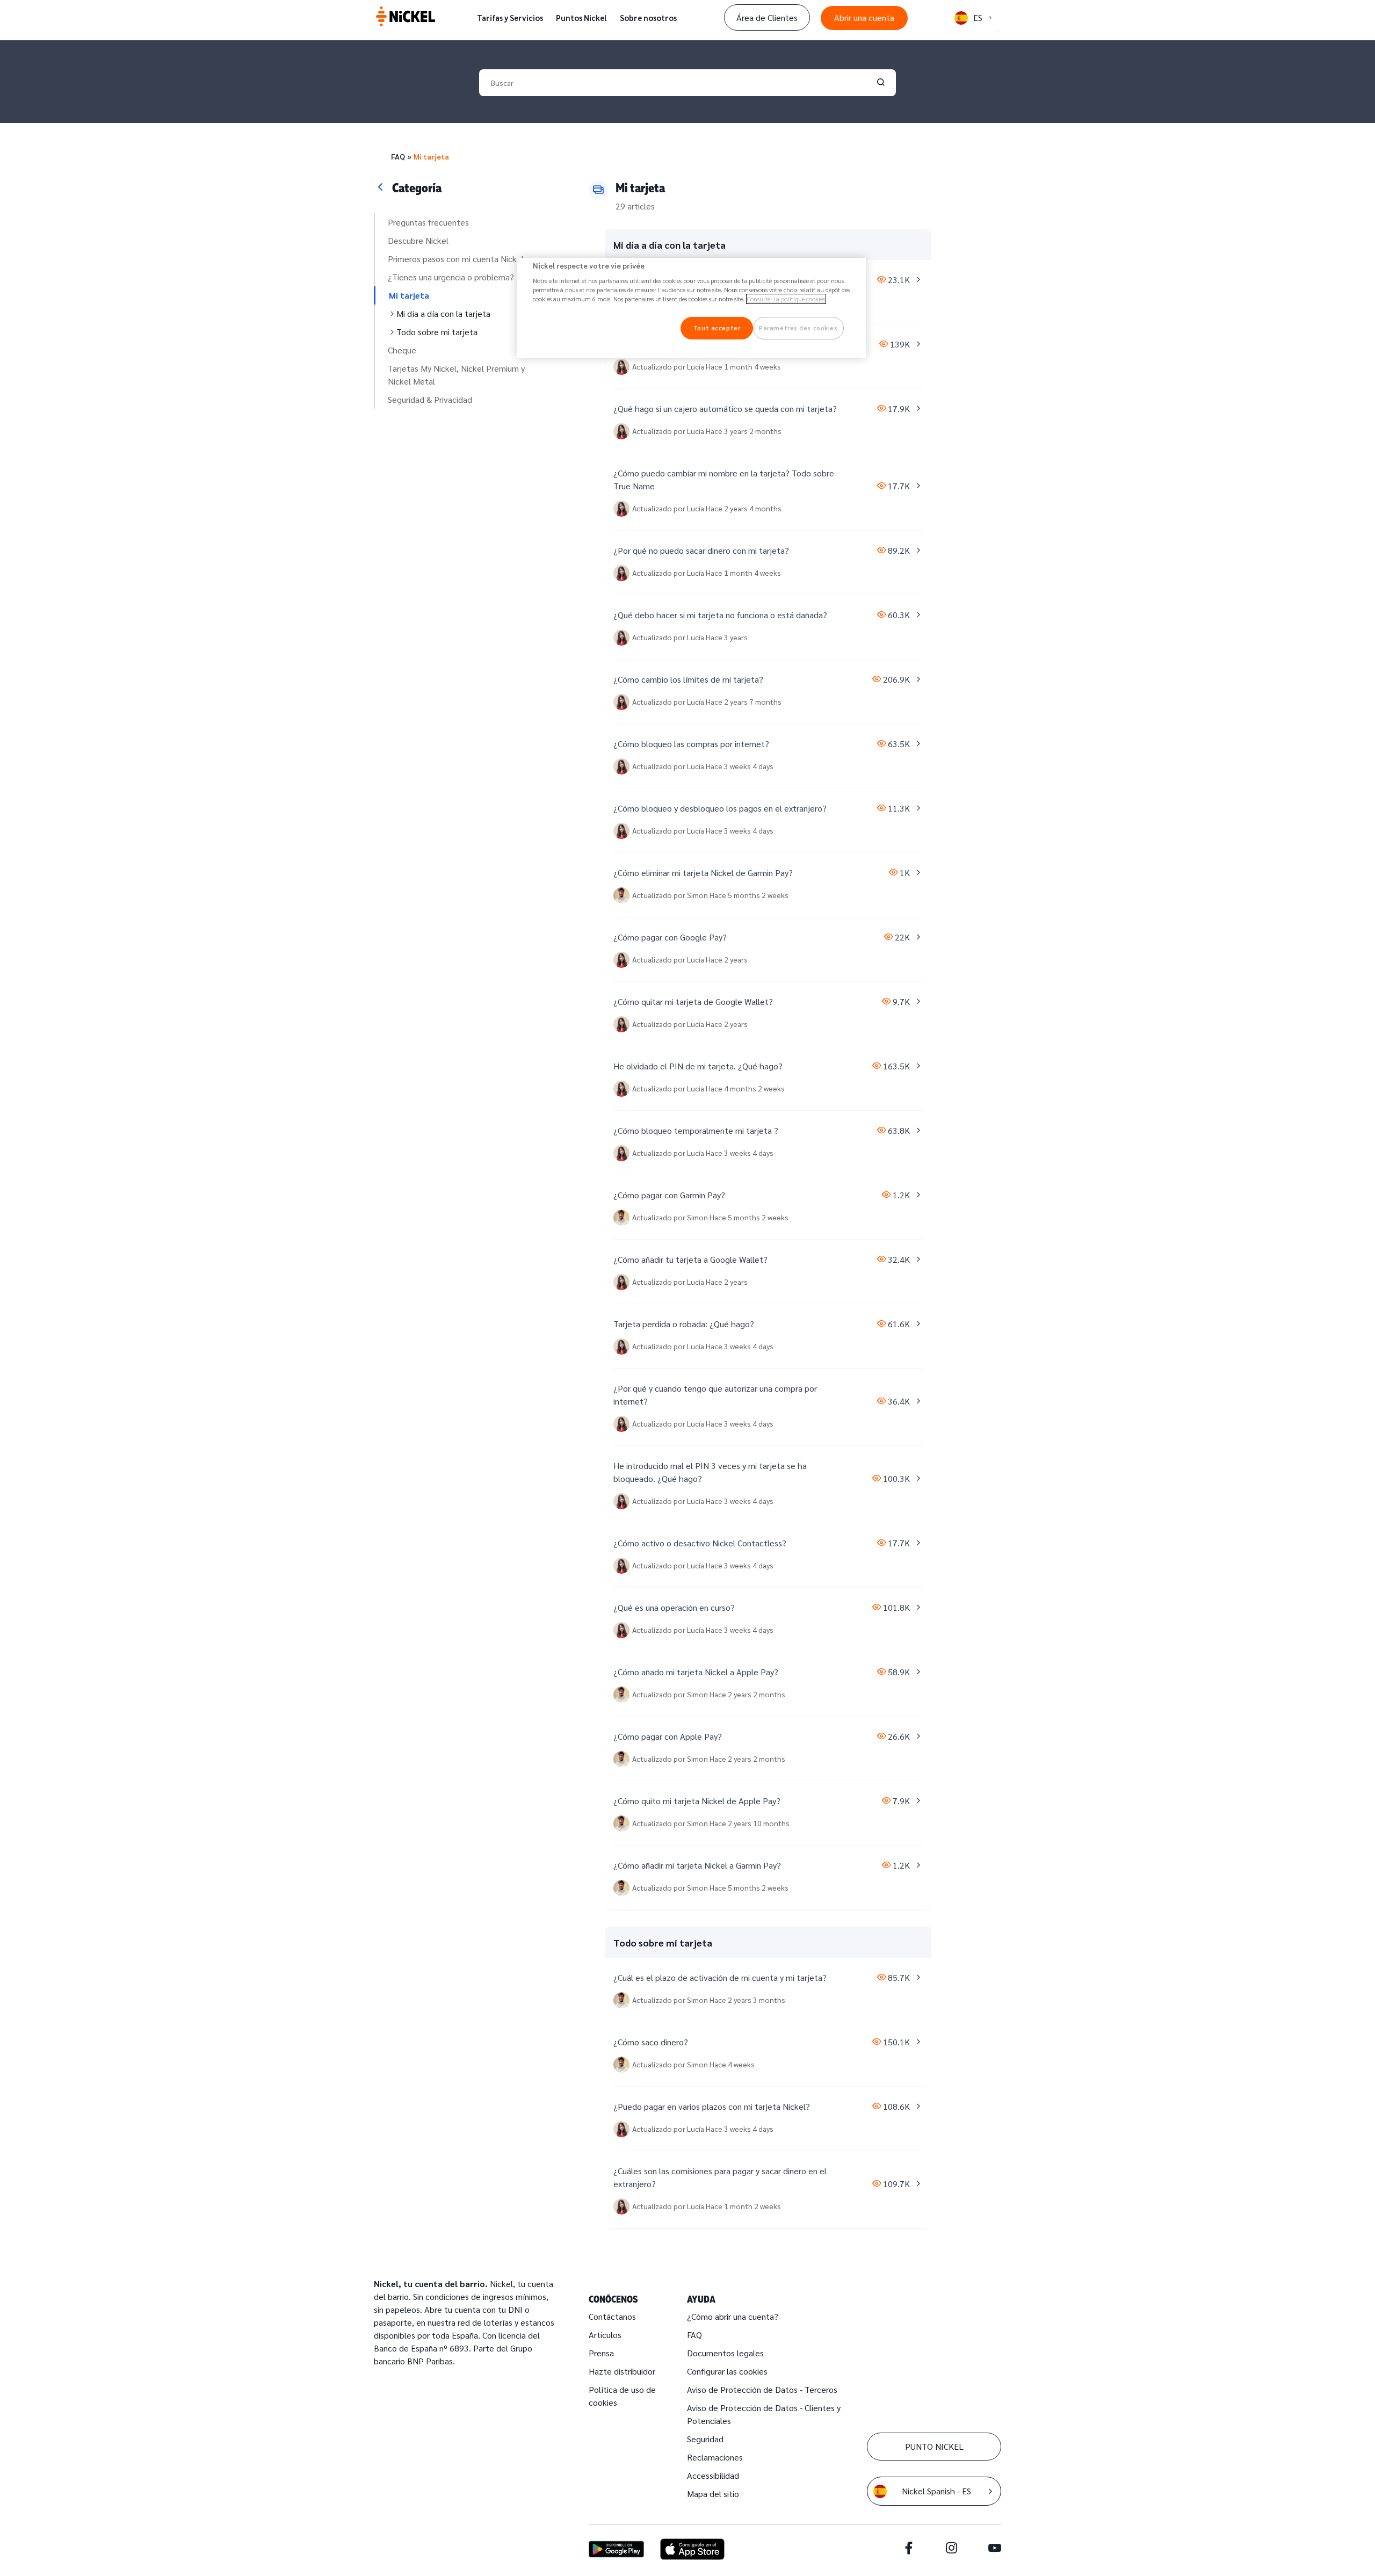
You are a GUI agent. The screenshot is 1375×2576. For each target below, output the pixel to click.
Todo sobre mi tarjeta (437, 332)
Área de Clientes (767, 17)
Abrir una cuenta (864, 17)
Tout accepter (717, 328)
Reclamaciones (715, 2457)
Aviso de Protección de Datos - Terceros (762, 2389)
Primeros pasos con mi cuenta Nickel (456, 259)
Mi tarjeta (431, 156)
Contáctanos (612, 2316)
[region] (691, 308)
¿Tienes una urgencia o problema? (451, 277)
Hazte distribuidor (622, 2371)
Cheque (402, 350)
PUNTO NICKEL (934, 2446)
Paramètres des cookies (798, 328)
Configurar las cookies (727, 2371)
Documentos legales (725, 2353)
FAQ (398, 156)
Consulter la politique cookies (786, 299)
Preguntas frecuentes (428, 222)
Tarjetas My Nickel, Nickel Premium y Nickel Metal (456, 375)
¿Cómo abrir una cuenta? (733, 2316)
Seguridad (705, 2439)
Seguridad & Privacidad (430, 399)
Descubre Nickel (418, 240)
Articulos (605, 2335)
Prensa (601, 2353)
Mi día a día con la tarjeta (443, 313)
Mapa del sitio (713, 2494)
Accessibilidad (713, 2475)
